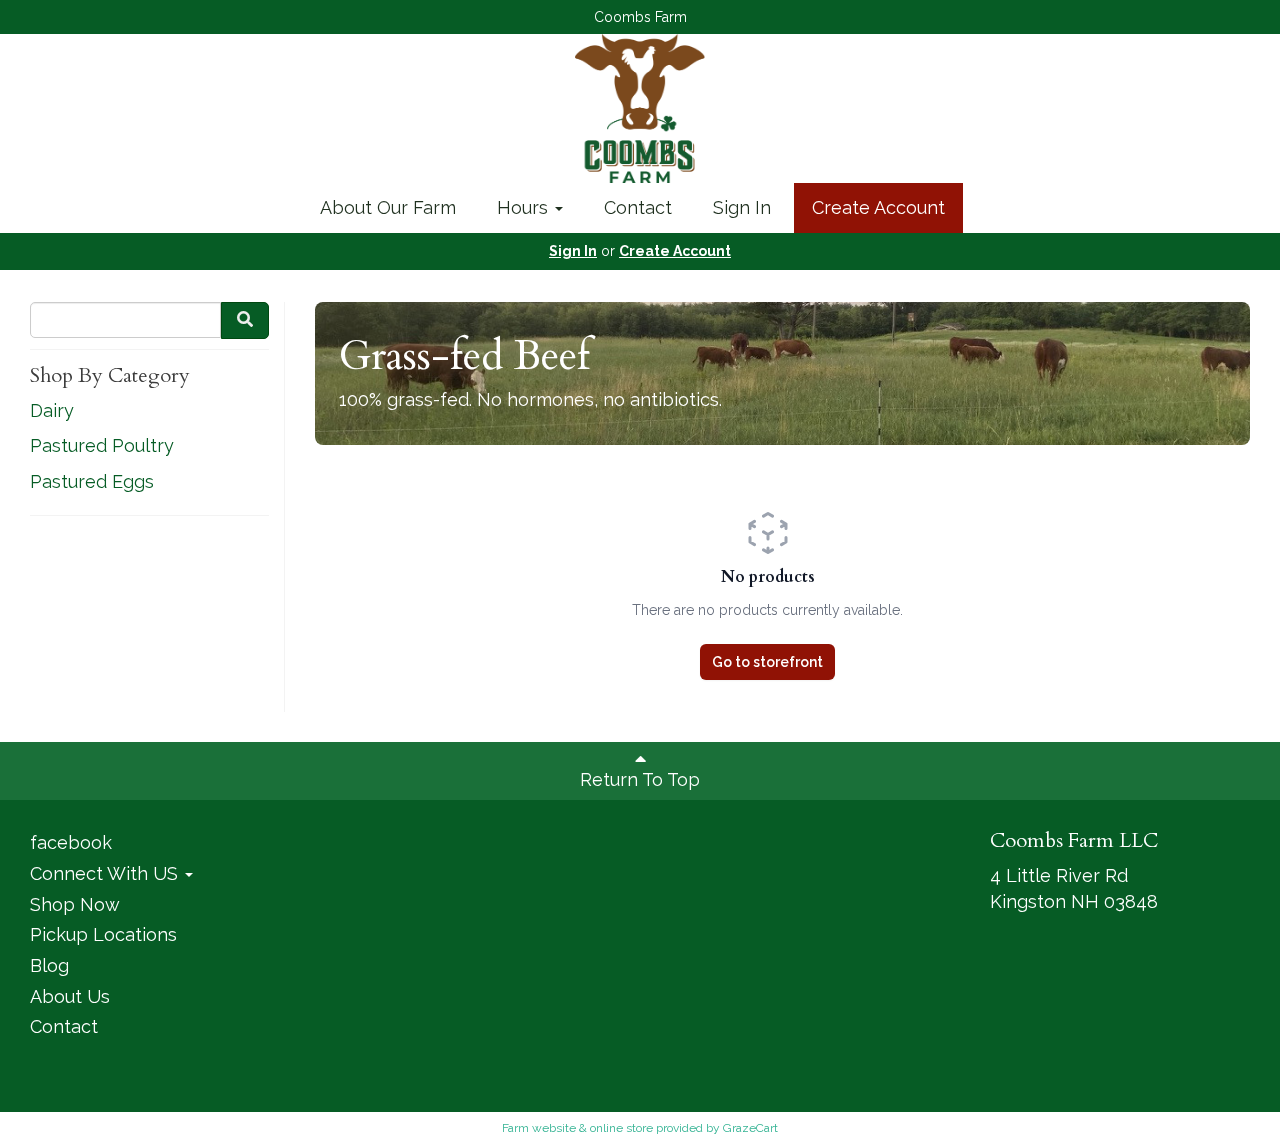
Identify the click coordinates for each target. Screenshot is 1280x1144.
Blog (49, 965)
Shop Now (75, 904)
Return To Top (640, 779)
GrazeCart (750, 1128)
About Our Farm (388, 207)
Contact (638, 207)
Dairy (52, 410)
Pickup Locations (103, 934)
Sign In (742, 207)
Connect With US (106, 873)
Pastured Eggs (92, 481)
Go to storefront (767, 662)
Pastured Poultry (102, 445)
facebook (71, 842)
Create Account (878, 207)
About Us (70, 996)
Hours (525, 207)
